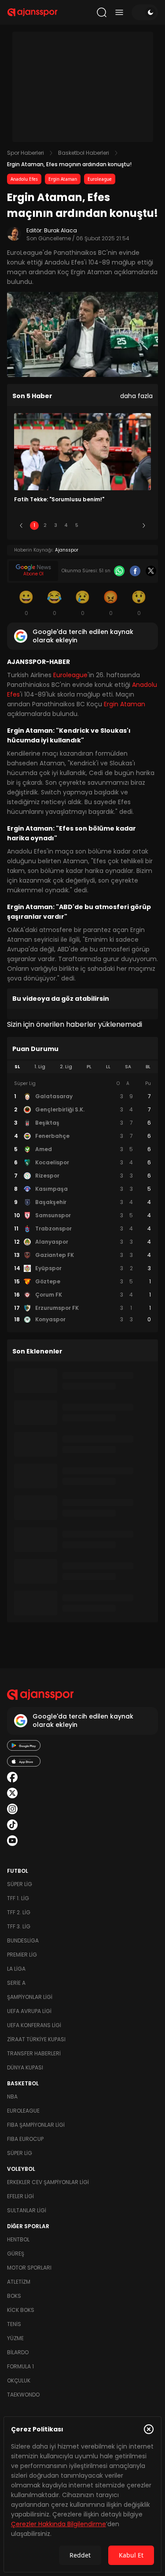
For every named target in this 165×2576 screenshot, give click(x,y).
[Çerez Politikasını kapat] (149, 2429)
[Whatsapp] (119, 571)
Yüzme (15, 2338)
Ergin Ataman (63, 179)
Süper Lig (20, 1884)
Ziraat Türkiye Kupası (36, 2039)
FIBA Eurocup (25, 2139)
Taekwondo (23, 2395)
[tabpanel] (82, 1202)
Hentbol (18, 2239)
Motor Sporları (29, 2268)
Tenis (14, 2324)
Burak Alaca (60, 230)
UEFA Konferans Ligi (34, 2025)
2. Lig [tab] (66, 1067)
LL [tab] (108, 1067)
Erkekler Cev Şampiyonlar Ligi (48, 2182)
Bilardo (18, 2352)
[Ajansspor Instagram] (12, 1809)
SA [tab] (128, 1067)
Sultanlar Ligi (27, 2210)
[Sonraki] (144, 526)
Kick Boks (21, 2310)
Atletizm (19, 2282)
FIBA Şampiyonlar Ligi (36, 2125)
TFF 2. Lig (19, 1912)
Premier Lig (22, 1955)
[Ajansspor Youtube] (12, 1841)
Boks (14, 2296)
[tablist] (82, 1067)
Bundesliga (23, 1940)
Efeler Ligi (20, 2196)
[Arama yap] (102, 12)
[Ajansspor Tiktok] (12, 1825)
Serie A (16, 1983)
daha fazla (136, 396)
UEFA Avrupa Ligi (29, 2011)
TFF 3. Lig (19, 1926)
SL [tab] (17, 1067)
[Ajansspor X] (12, 1793)
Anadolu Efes (24, 179)
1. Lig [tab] (40, 1067)
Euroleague (100, 179)
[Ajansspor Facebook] (12, 1777)
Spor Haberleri (26, 153)
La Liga (16, 1969)
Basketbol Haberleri (84, 153)
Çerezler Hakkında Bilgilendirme (59, 2524)
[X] (151, 571)
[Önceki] (21, 526)
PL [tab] (89, 1067)
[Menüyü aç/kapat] (119, 12)
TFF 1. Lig (18, 1898)
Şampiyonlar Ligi (30, 1997)
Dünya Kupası (25, 2067)
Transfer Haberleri (34, 2053)
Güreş (16, 2254)
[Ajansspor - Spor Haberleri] (32, 12)
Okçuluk (19, 2380)
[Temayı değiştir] (145, 12)
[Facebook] (135, 571)
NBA (12, 2097)
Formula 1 (20, 2366)
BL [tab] (148, 1067)
